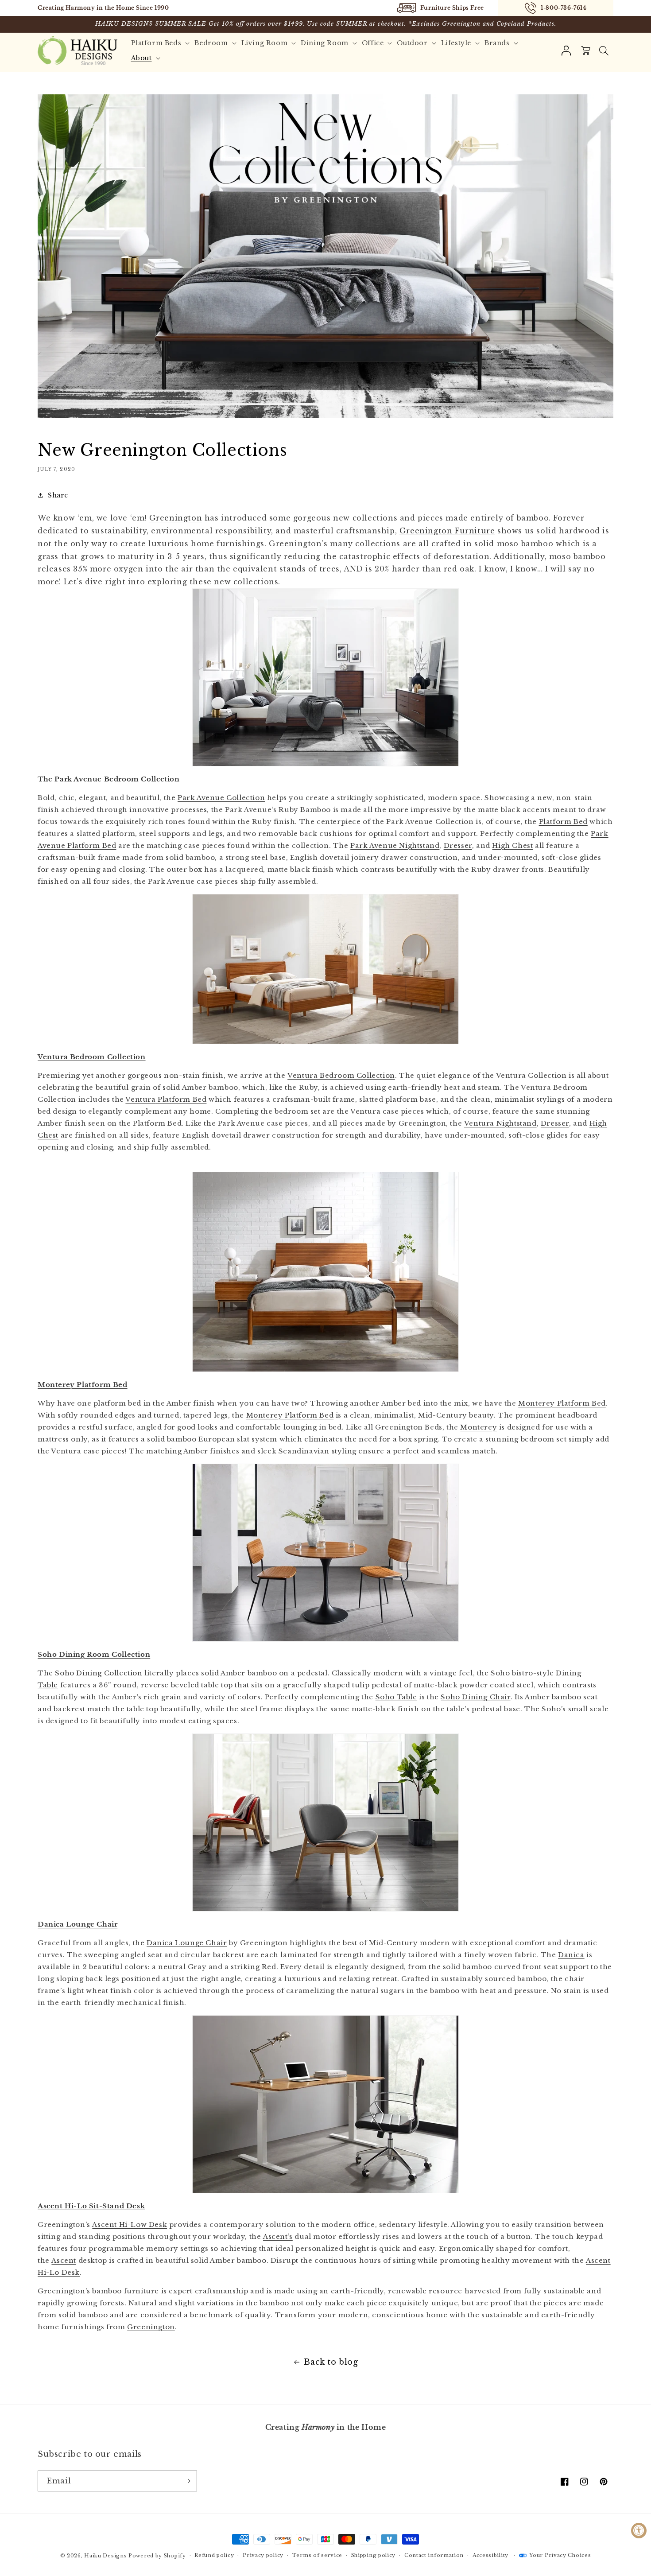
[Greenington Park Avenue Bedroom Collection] (325, 677)
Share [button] (58, 495)
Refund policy (214, 2555)
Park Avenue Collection (221, 798)
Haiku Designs (105, 2556)
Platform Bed (563, 822)
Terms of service (317, 2555)
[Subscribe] (187, 2481)
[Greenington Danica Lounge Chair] (325, 1822)
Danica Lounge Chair (187, 1943)
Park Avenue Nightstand (395, 845)
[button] (604, 51)
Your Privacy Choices (560, 2555)
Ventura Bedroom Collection (341, 1075)
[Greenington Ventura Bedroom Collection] (325, 969)
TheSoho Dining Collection (90, 1673)
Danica (571, 1955)
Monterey (479, 1427)
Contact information (434, 2555)
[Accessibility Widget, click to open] (639, 2531)
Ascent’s (278, 2236)
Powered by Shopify (157, 2556)
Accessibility (490, 2555)
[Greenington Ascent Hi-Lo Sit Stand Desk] (325, 2104)
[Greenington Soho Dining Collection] (325, 1553)
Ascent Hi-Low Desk (130, 2224)
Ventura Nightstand (500, 1123)
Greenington (176, 518)
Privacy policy (263, 2555)
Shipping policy (374, 2555)
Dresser (458, 845)
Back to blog (331, 2362)
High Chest (512, 845)
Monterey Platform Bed (562, 1403)
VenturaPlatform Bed (166, 1099)
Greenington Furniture (447, 531)
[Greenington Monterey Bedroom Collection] (325, 1272)
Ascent (64, 2260)
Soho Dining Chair (475, 1697)
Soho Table (396, 1697)
